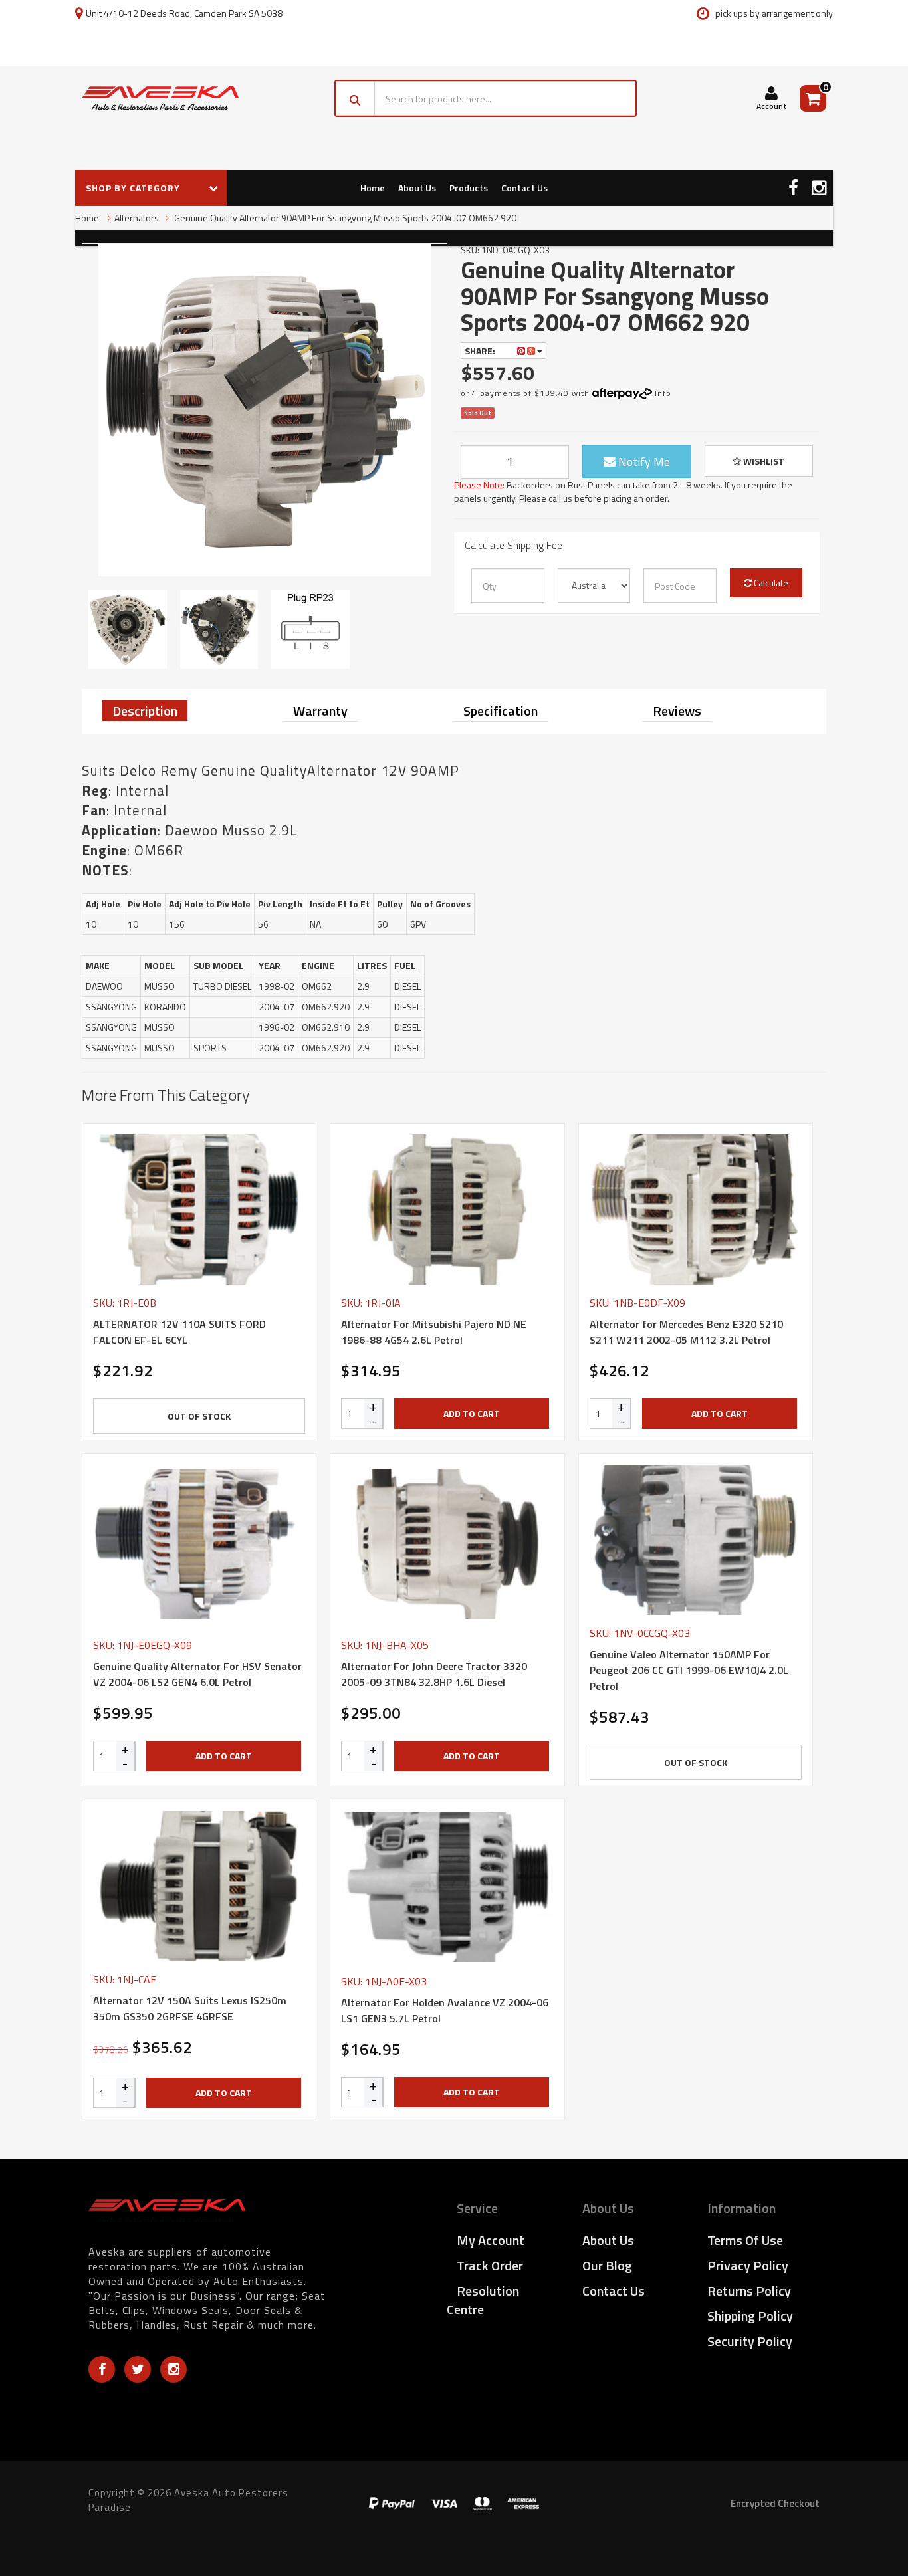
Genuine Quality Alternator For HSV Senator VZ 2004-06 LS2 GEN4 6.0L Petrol (197, 1674)
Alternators (137, 218)
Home (373, 188)
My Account (491, 2240)
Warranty (320, 711)
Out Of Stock (199, 1416)
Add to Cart (472, 1413)
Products (469, 188)
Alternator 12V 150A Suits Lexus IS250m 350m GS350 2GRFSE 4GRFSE (190, 2008)
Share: (481, 351)
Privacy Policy (748, 2265)
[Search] (355, 98)
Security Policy (750, 2341)
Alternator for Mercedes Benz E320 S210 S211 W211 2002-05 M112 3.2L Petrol (686, 1332)
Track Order (490, 2265)
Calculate (770, 583)
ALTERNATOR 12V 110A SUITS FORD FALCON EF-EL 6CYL (179, 1332)
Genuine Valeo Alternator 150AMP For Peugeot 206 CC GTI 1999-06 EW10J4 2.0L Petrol (689, 1670)
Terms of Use (745, 2240)
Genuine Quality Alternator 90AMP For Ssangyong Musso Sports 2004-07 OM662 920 (344, 218)
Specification (501, 711)
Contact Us (524, 188)
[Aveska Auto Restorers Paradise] (160, 98)
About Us (417, 188)
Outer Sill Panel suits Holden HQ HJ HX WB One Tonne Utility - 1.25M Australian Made (115, 2522)
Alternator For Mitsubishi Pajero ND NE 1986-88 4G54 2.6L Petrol (434, 1332)
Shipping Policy (750, 2316)
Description (145, 711)
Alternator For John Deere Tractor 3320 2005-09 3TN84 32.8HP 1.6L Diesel (434, 1674)
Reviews (677, 711)
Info (663, 393)
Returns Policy (749, 2291)
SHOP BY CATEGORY (134, 188)
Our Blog (607, 2265)
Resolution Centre (483, 2300)
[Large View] (128, 629)
